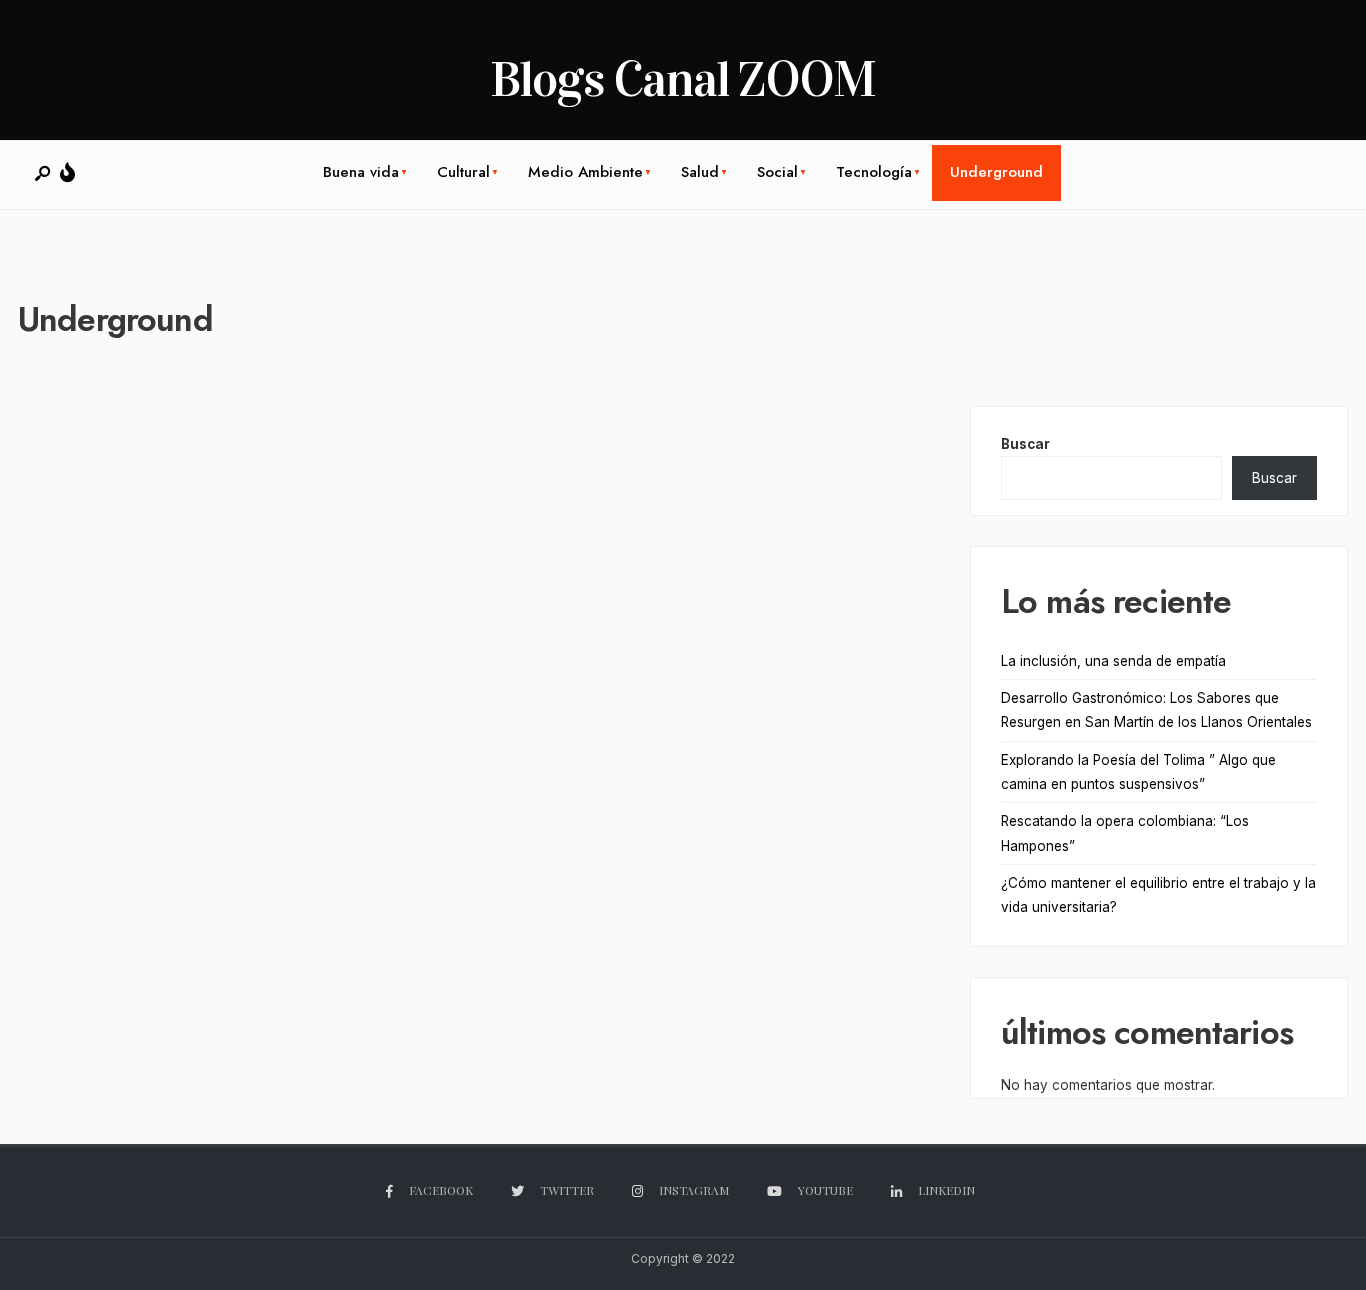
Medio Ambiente (585, 172)
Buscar (1025, 444)
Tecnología (874, 172)
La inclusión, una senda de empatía (1113, 661)
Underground (996, 172)
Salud (700, 172)
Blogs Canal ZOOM (683, 79)
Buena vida (361, 172)
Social (777, 172)
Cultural (463, 172)
